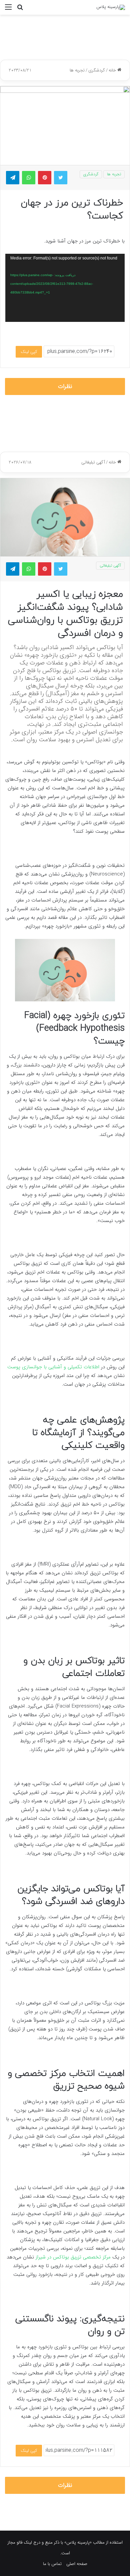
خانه (113, 70)
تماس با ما (52, 2564)
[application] (65, 288)
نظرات (65, 386)
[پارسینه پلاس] (111, 7)
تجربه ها (77, 70)
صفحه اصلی (77, 2564)
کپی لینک (29, 352)
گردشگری (97, 70)
